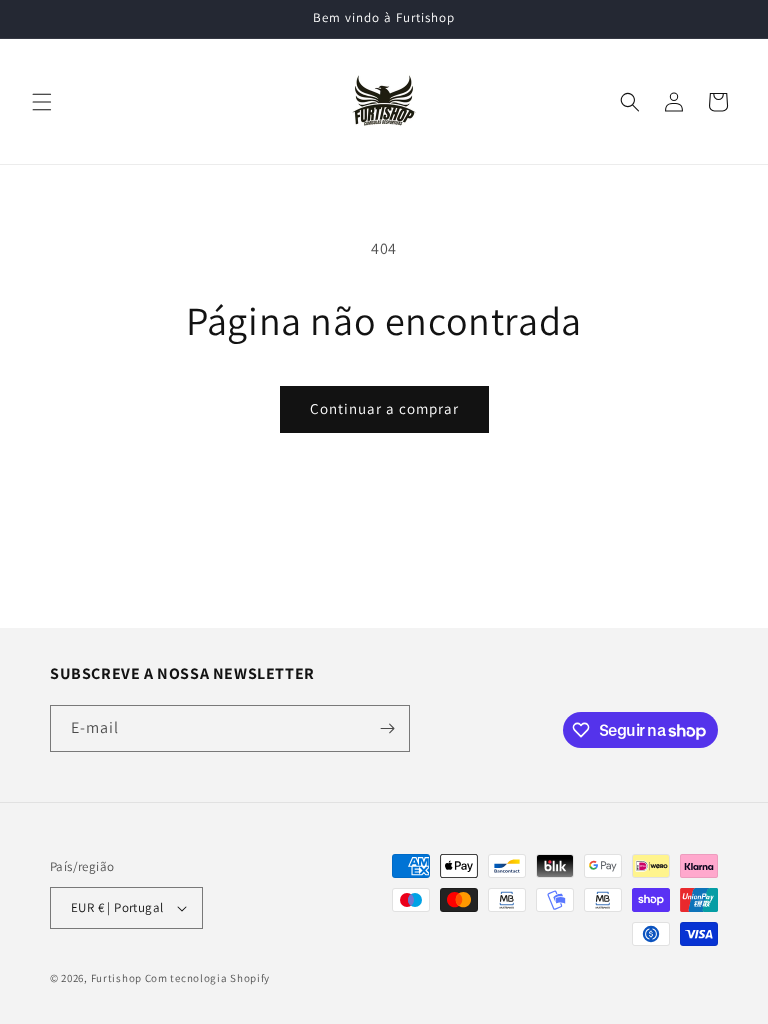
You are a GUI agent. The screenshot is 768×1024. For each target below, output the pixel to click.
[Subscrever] (387, 728)
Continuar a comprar (384, 408)
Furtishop (116, 978)
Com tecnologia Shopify (207, 978)
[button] (42, 102)
